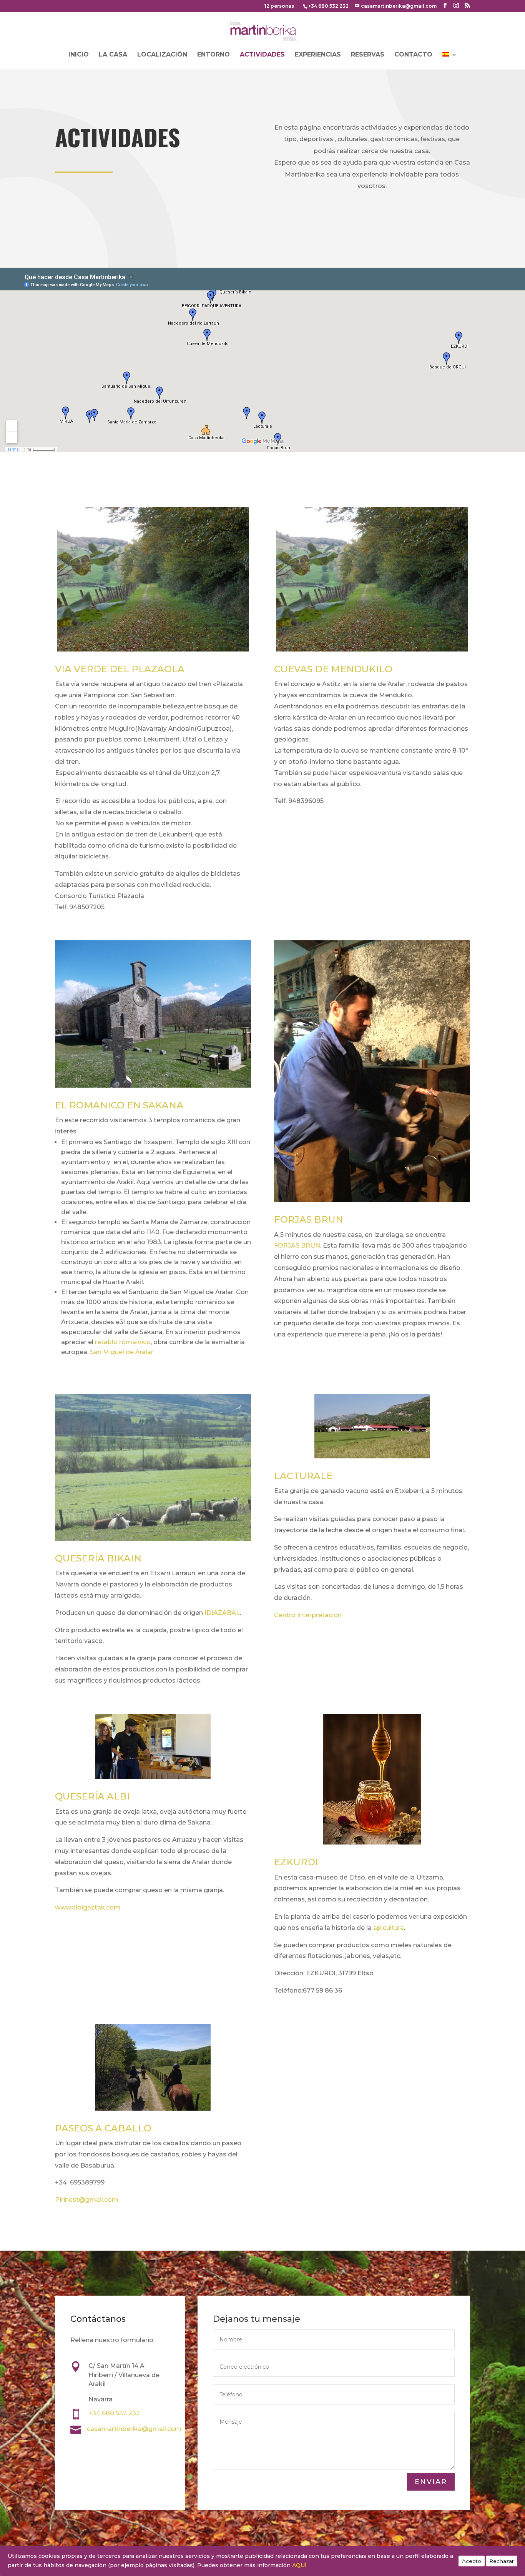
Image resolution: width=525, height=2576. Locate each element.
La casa (113, 55)
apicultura (389, 1928)
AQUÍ (299, 2565)
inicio (79, 55)
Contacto (413, 55)
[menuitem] (450, 61)
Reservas (368, 55)
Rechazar (502, 2561)
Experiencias (318, 55)
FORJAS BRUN (297, 1246)
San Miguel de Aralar (122, 1352)
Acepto (472, 2561)
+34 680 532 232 (328, 6)
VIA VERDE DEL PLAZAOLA (120, 669)
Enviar (431, 2482)
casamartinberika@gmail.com (134, 2429)
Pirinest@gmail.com (87, 2200)
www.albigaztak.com (88, 1907)
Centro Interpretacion (308, 1615)
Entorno (213, 55)
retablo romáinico (123, 1342)
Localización (162, 55)
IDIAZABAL (222, 1613)
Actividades (262, 55)
